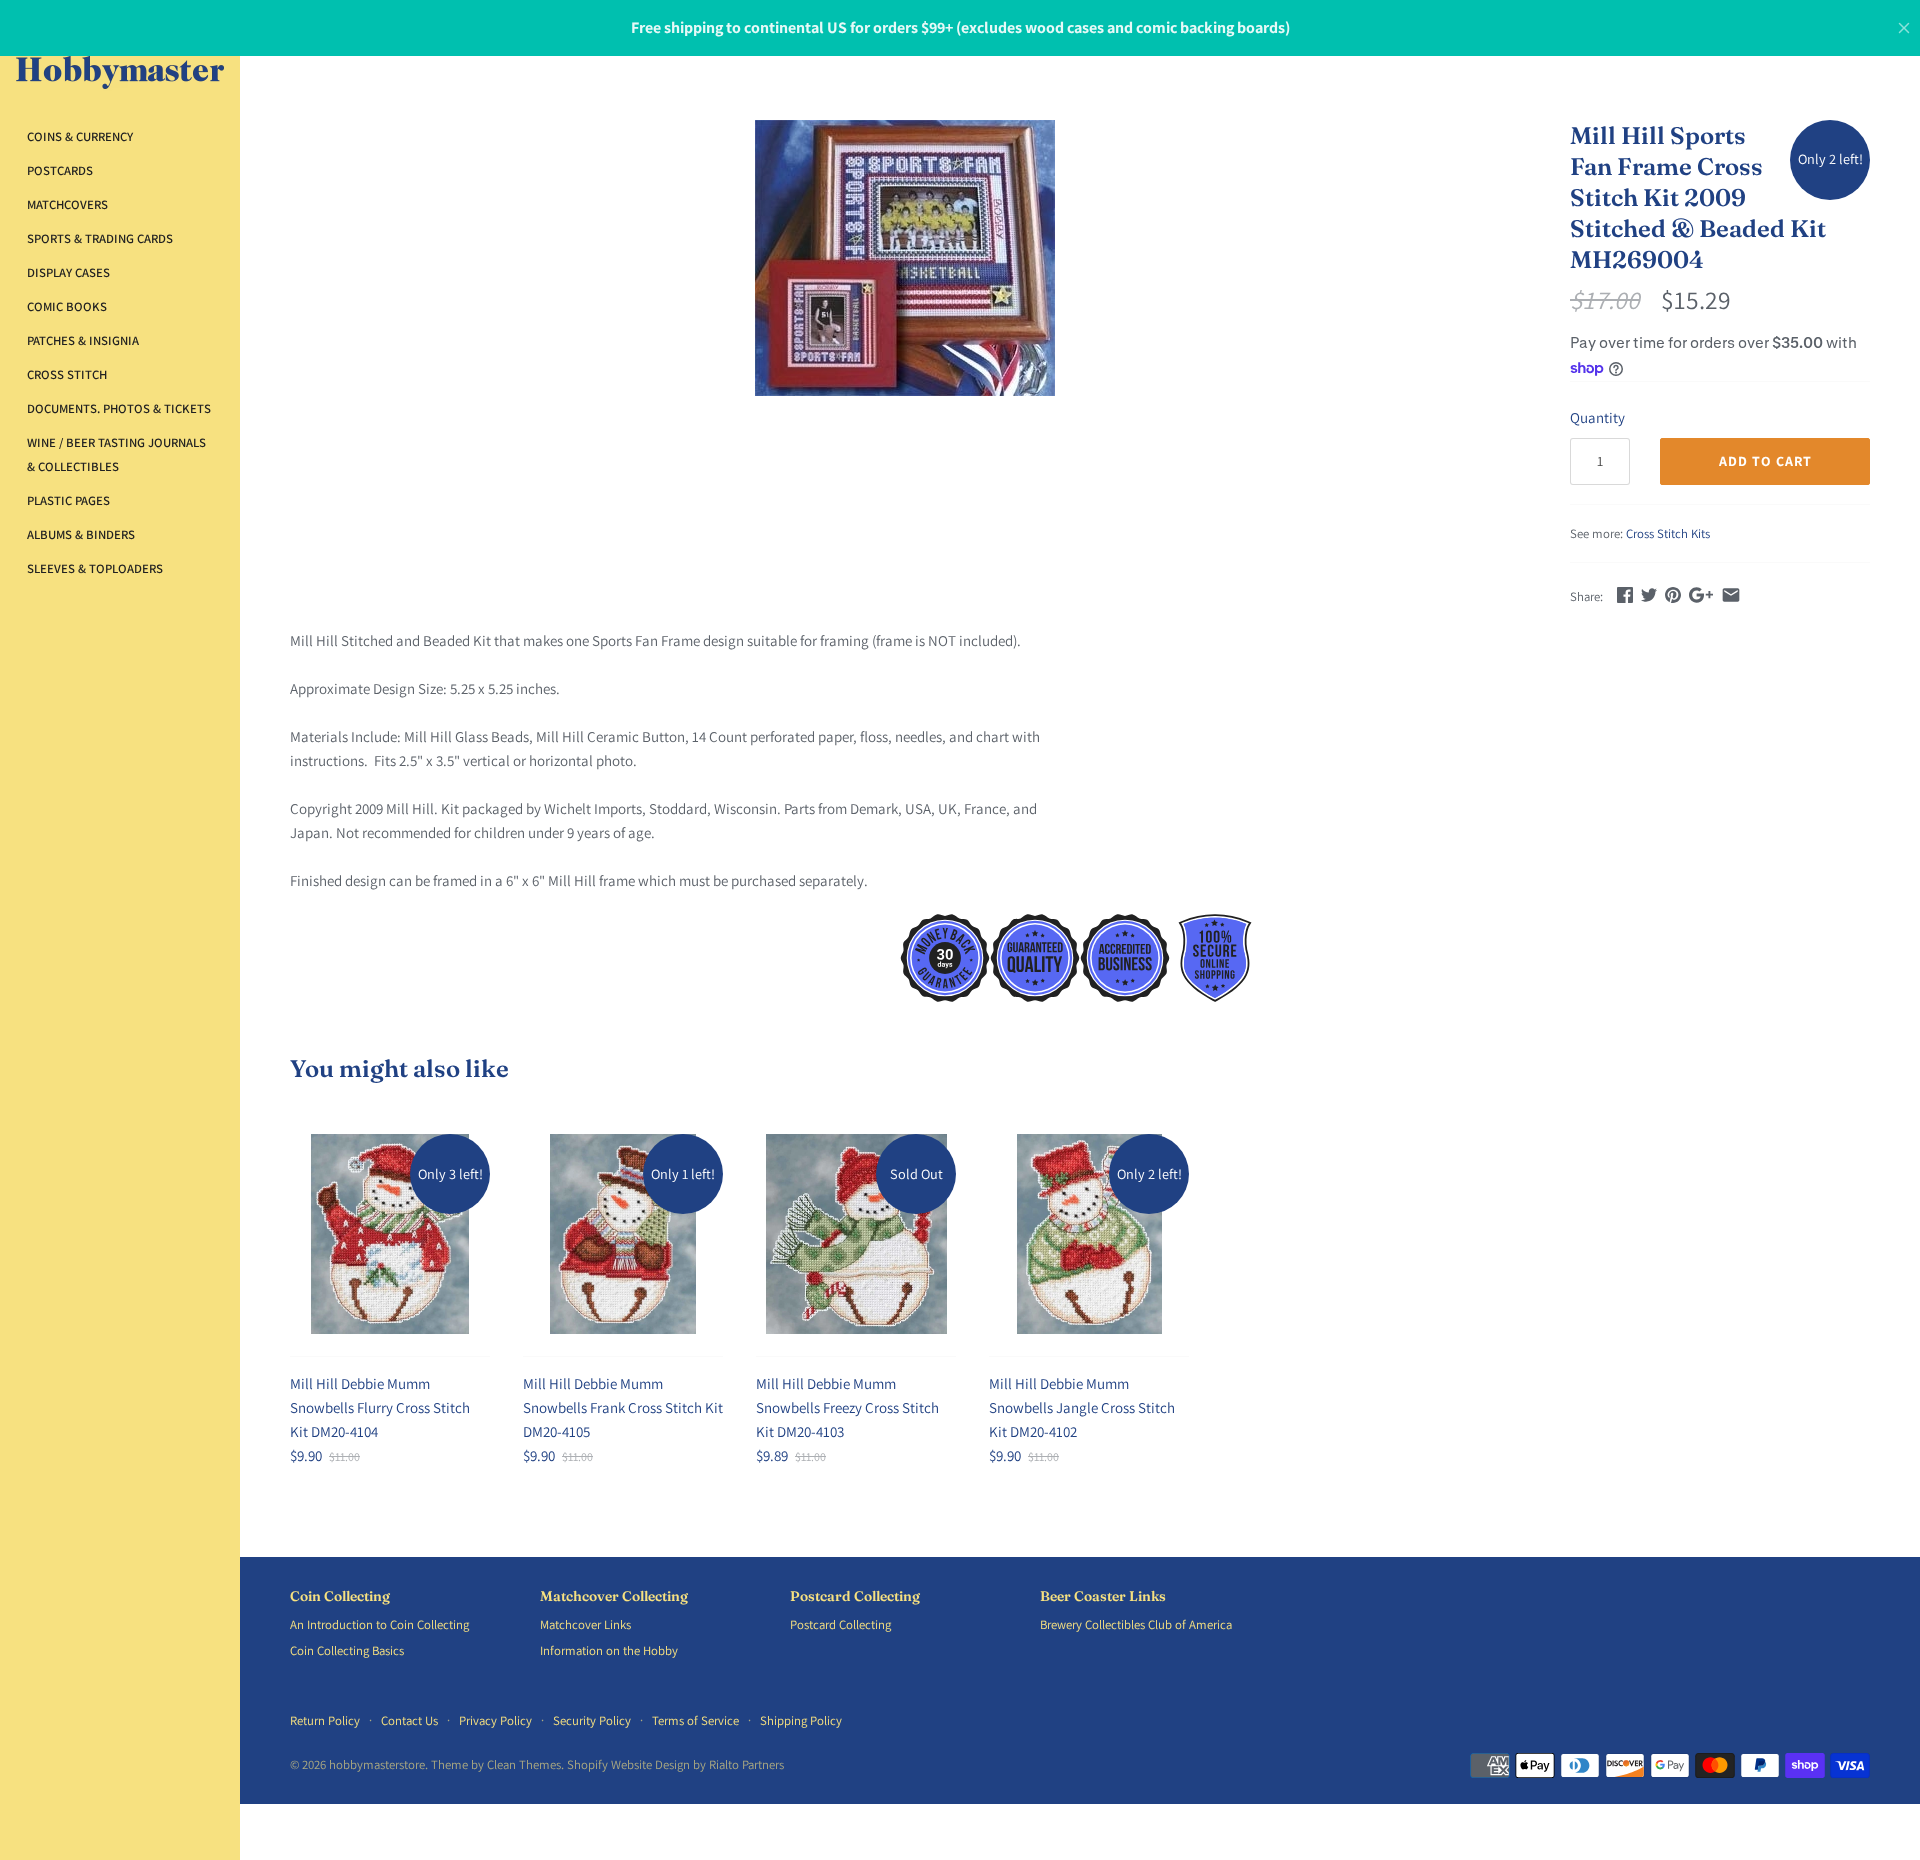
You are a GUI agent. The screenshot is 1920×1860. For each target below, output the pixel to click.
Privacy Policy (495, 1720)
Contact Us (409, 1720)
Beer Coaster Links (1103, 1596)
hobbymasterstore (377, 1764)
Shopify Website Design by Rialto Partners (675, 1764)
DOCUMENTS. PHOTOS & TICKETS (119, 408)
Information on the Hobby (609, 1650)
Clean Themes (524, 1764)
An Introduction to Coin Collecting (379, 1624)
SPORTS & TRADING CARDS (100, 238)
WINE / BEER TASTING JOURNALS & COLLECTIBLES (116, 454)
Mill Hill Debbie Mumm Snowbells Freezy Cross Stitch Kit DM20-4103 (847, 1407)
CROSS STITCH (67, 374)
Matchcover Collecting (614, 1596)
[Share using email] (1731, 594)
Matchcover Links (585, 1624)
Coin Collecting (340, 1596)
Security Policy (592, 1720)
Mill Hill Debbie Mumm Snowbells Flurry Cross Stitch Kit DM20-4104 (380, 1407)
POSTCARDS (60, 170)
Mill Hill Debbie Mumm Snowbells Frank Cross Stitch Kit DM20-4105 (623, 1407)
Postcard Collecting (855, 1596)
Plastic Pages (68, 500)
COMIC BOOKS (67, 306)
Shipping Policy (801, 1720)
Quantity (1597, 417)
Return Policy (325, 1720)
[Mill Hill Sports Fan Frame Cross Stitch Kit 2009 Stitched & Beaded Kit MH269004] (905, 258)
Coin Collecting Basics (347, 1650)
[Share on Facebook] (1625, 594)
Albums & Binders (81, 534)
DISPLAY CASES (68, 272)
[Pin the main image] (1673, 594)
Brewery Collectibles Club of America (1136, 1624)
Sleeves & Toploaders (95, 568)
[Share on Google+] (1701, 594)
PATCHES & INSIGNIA (83, 340)
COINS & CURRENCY (80, 136)
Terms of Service (695, 1720)
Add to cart (1765, 461)
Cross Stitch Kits (1668, 533)
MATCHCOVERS (67, 204)
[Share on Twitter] (1649, 594)
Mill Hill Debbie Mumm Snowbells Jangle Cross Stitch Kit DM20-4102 (1082, 1407)
